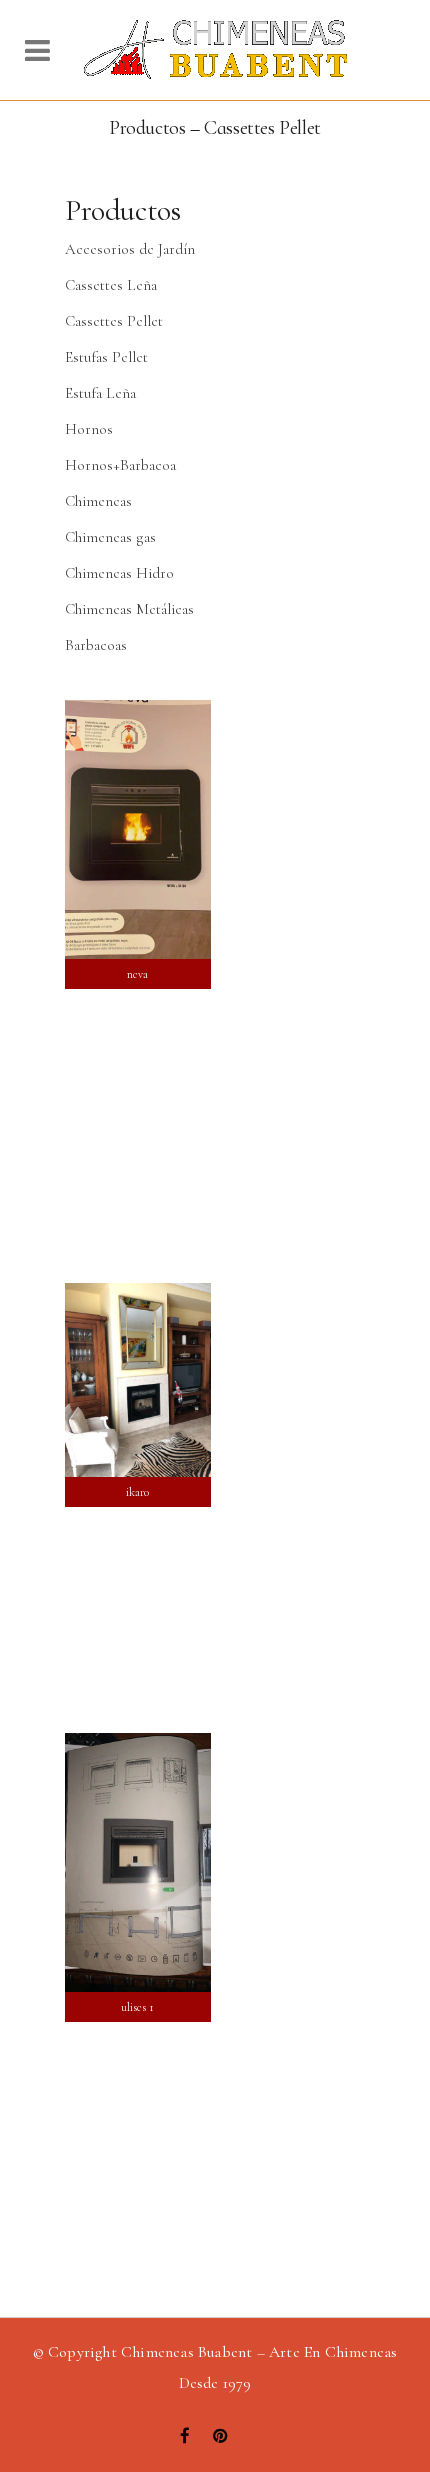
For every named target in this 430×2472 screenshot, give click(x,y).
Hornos (89, 429)
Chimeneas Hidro (119, 573)
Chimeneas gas (110, 537)
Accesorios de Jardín (130, 249)
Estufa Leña (100, 393)
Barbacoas (96, 645)
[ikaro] (138, 1380)
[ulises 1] (138, 1862)
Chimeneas (98, 501)
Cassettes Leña (111, 285)
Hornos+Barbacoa (120, 465)
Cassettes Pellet (114, 321)
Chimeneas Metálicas (129, 609)
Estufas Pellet (106, 357)
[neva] (138, 829)
